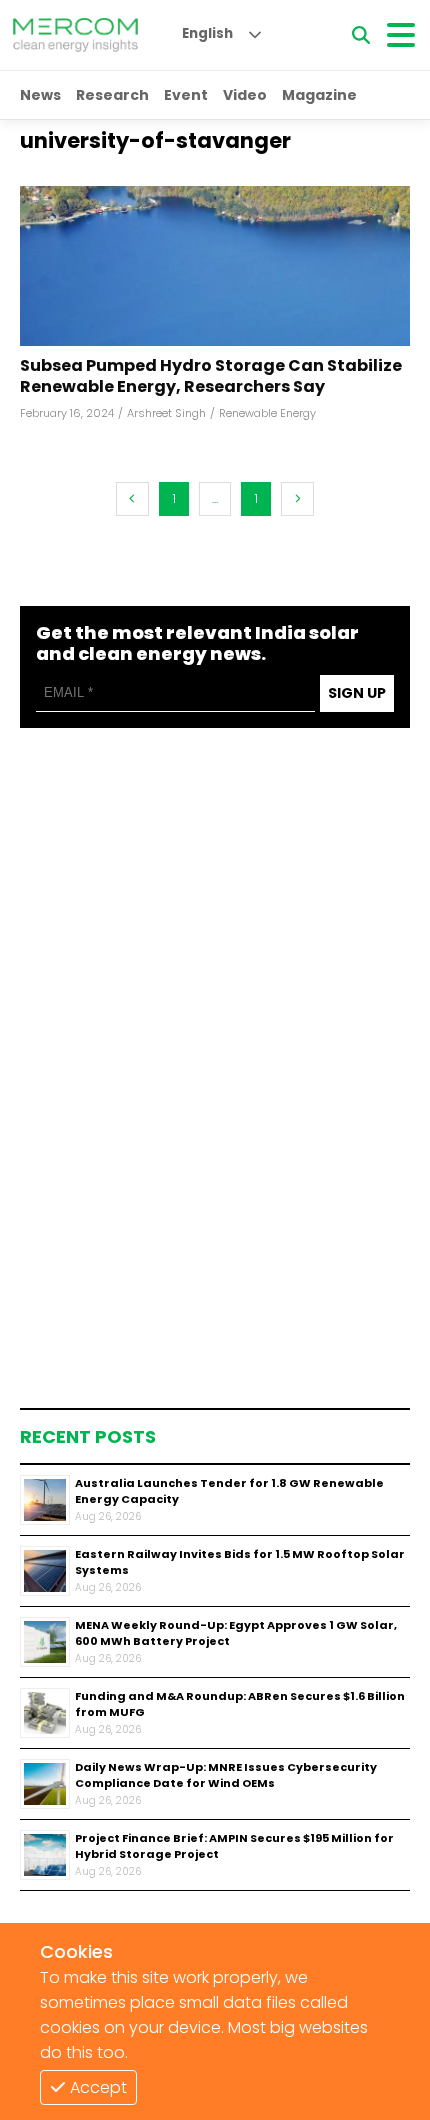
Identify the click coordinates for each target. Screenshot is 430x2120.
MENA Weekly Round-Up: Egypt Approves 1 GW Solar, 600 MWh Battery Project (236, 1633)
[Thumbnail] (45, 1500)
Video (245, 95)
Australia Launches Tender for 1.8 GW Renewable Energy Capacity (229, 1491)
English (207, 33)
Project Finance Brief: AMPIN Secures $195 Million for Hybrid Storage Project (234, 1846)
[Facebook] (215, 266)
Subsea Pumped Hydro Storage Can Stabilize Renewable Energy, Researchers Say (211, 377)
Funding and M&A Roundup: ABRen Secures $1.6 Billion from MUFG (240, 1704)
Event (186, 95)
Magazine (319, 95)
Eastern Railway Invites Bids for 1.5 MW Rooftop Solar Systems (240, 1562)
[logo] (75, 35)
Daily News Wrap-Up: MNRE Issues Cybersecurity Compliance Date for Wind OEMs (226, 1775)
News (40, 95)
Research (112, 95)
